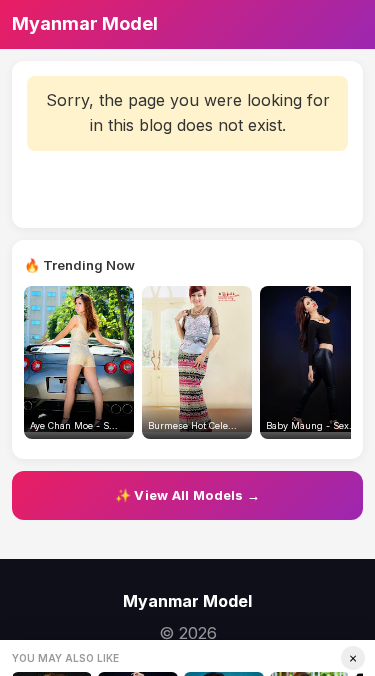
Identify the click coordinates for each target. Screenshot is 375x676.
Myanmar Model (85, 23)
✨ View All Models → (188, 495)
